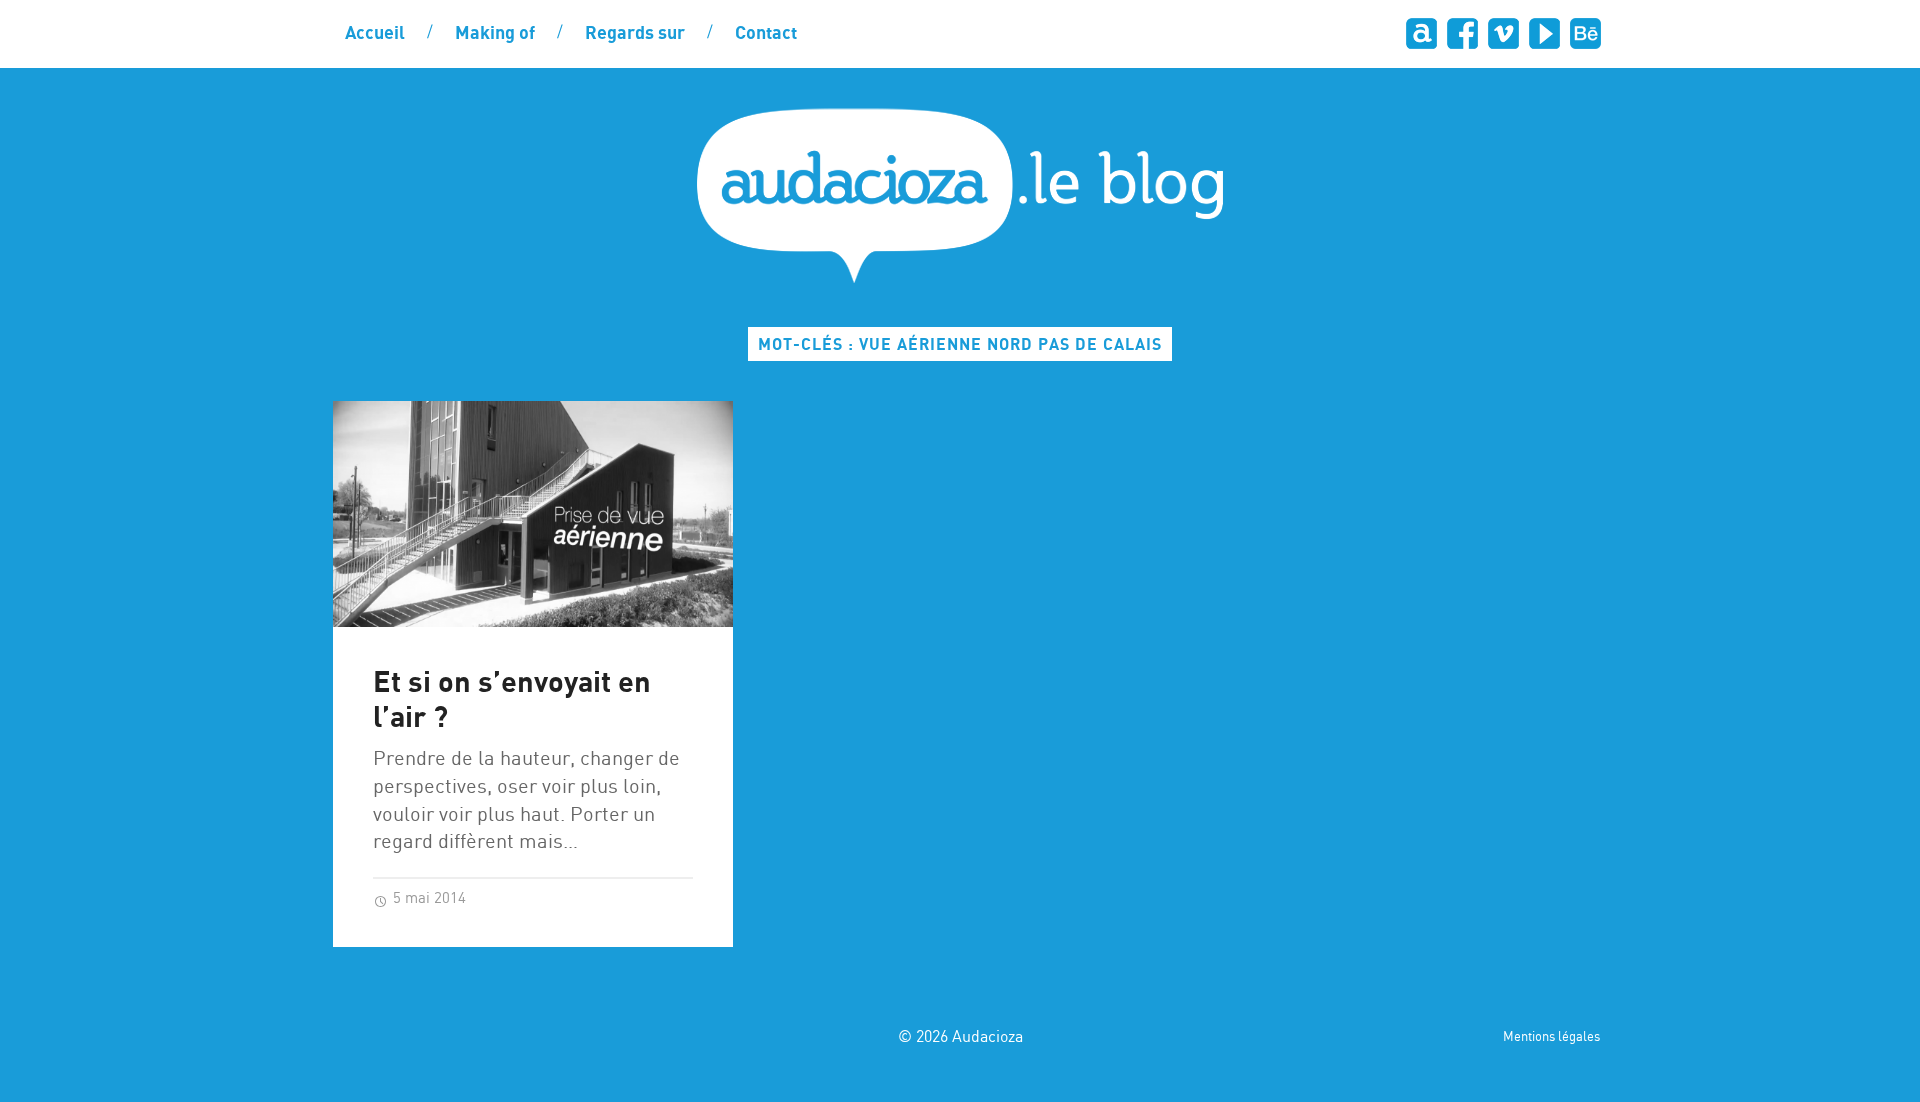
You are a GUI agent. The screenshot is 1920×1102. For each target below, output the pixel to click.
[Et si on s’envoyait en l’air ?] (533, 514)
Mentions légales (1551, 1037)
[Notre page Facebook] (1461, 33)
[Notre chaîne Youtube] (1543, 33)
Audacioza (987, 1037)
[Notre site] (1420, 33)
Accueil (375, 34)
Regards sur (635, 34)
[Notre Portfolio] (1584, 33)
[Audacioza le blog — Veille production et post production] (960, 195)
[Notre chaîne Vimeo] (1502, 33)
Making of (495, 34)
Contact (766, 34)
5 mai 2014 (427, 899)
